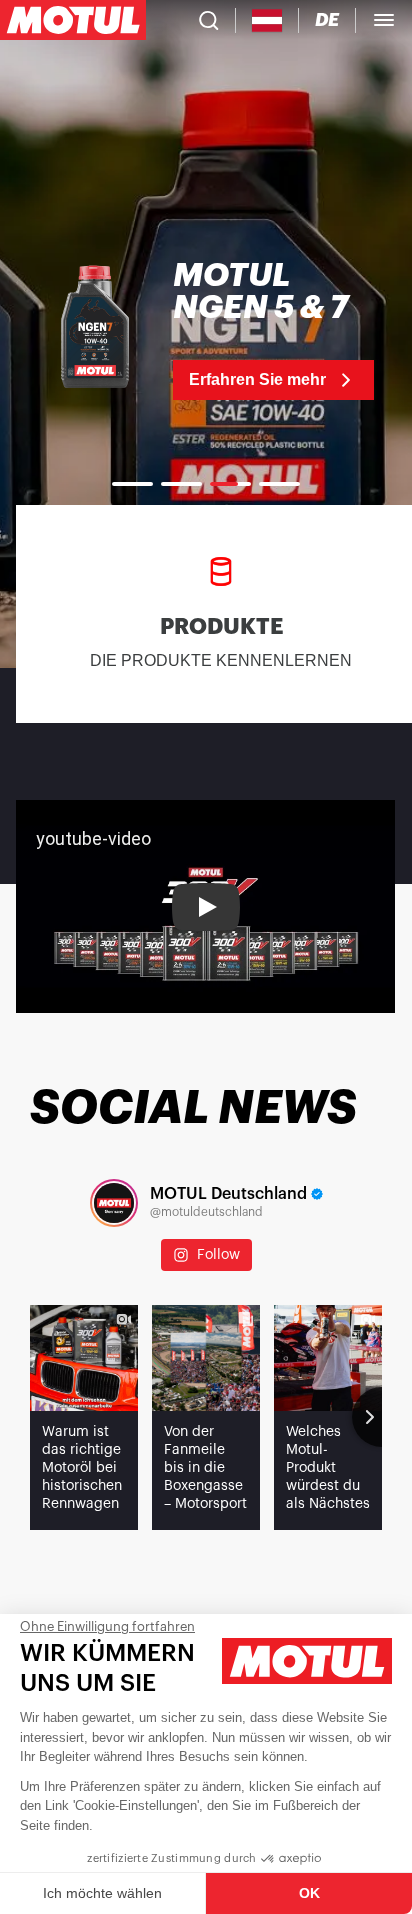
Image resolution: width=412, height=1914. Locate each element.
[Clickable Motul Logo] (73, 20)
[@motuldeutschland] (114, 1203)
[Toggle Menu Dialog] (384, 20)
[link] (206, 330)
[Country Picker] (267, 20)
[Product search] (209, 20)
